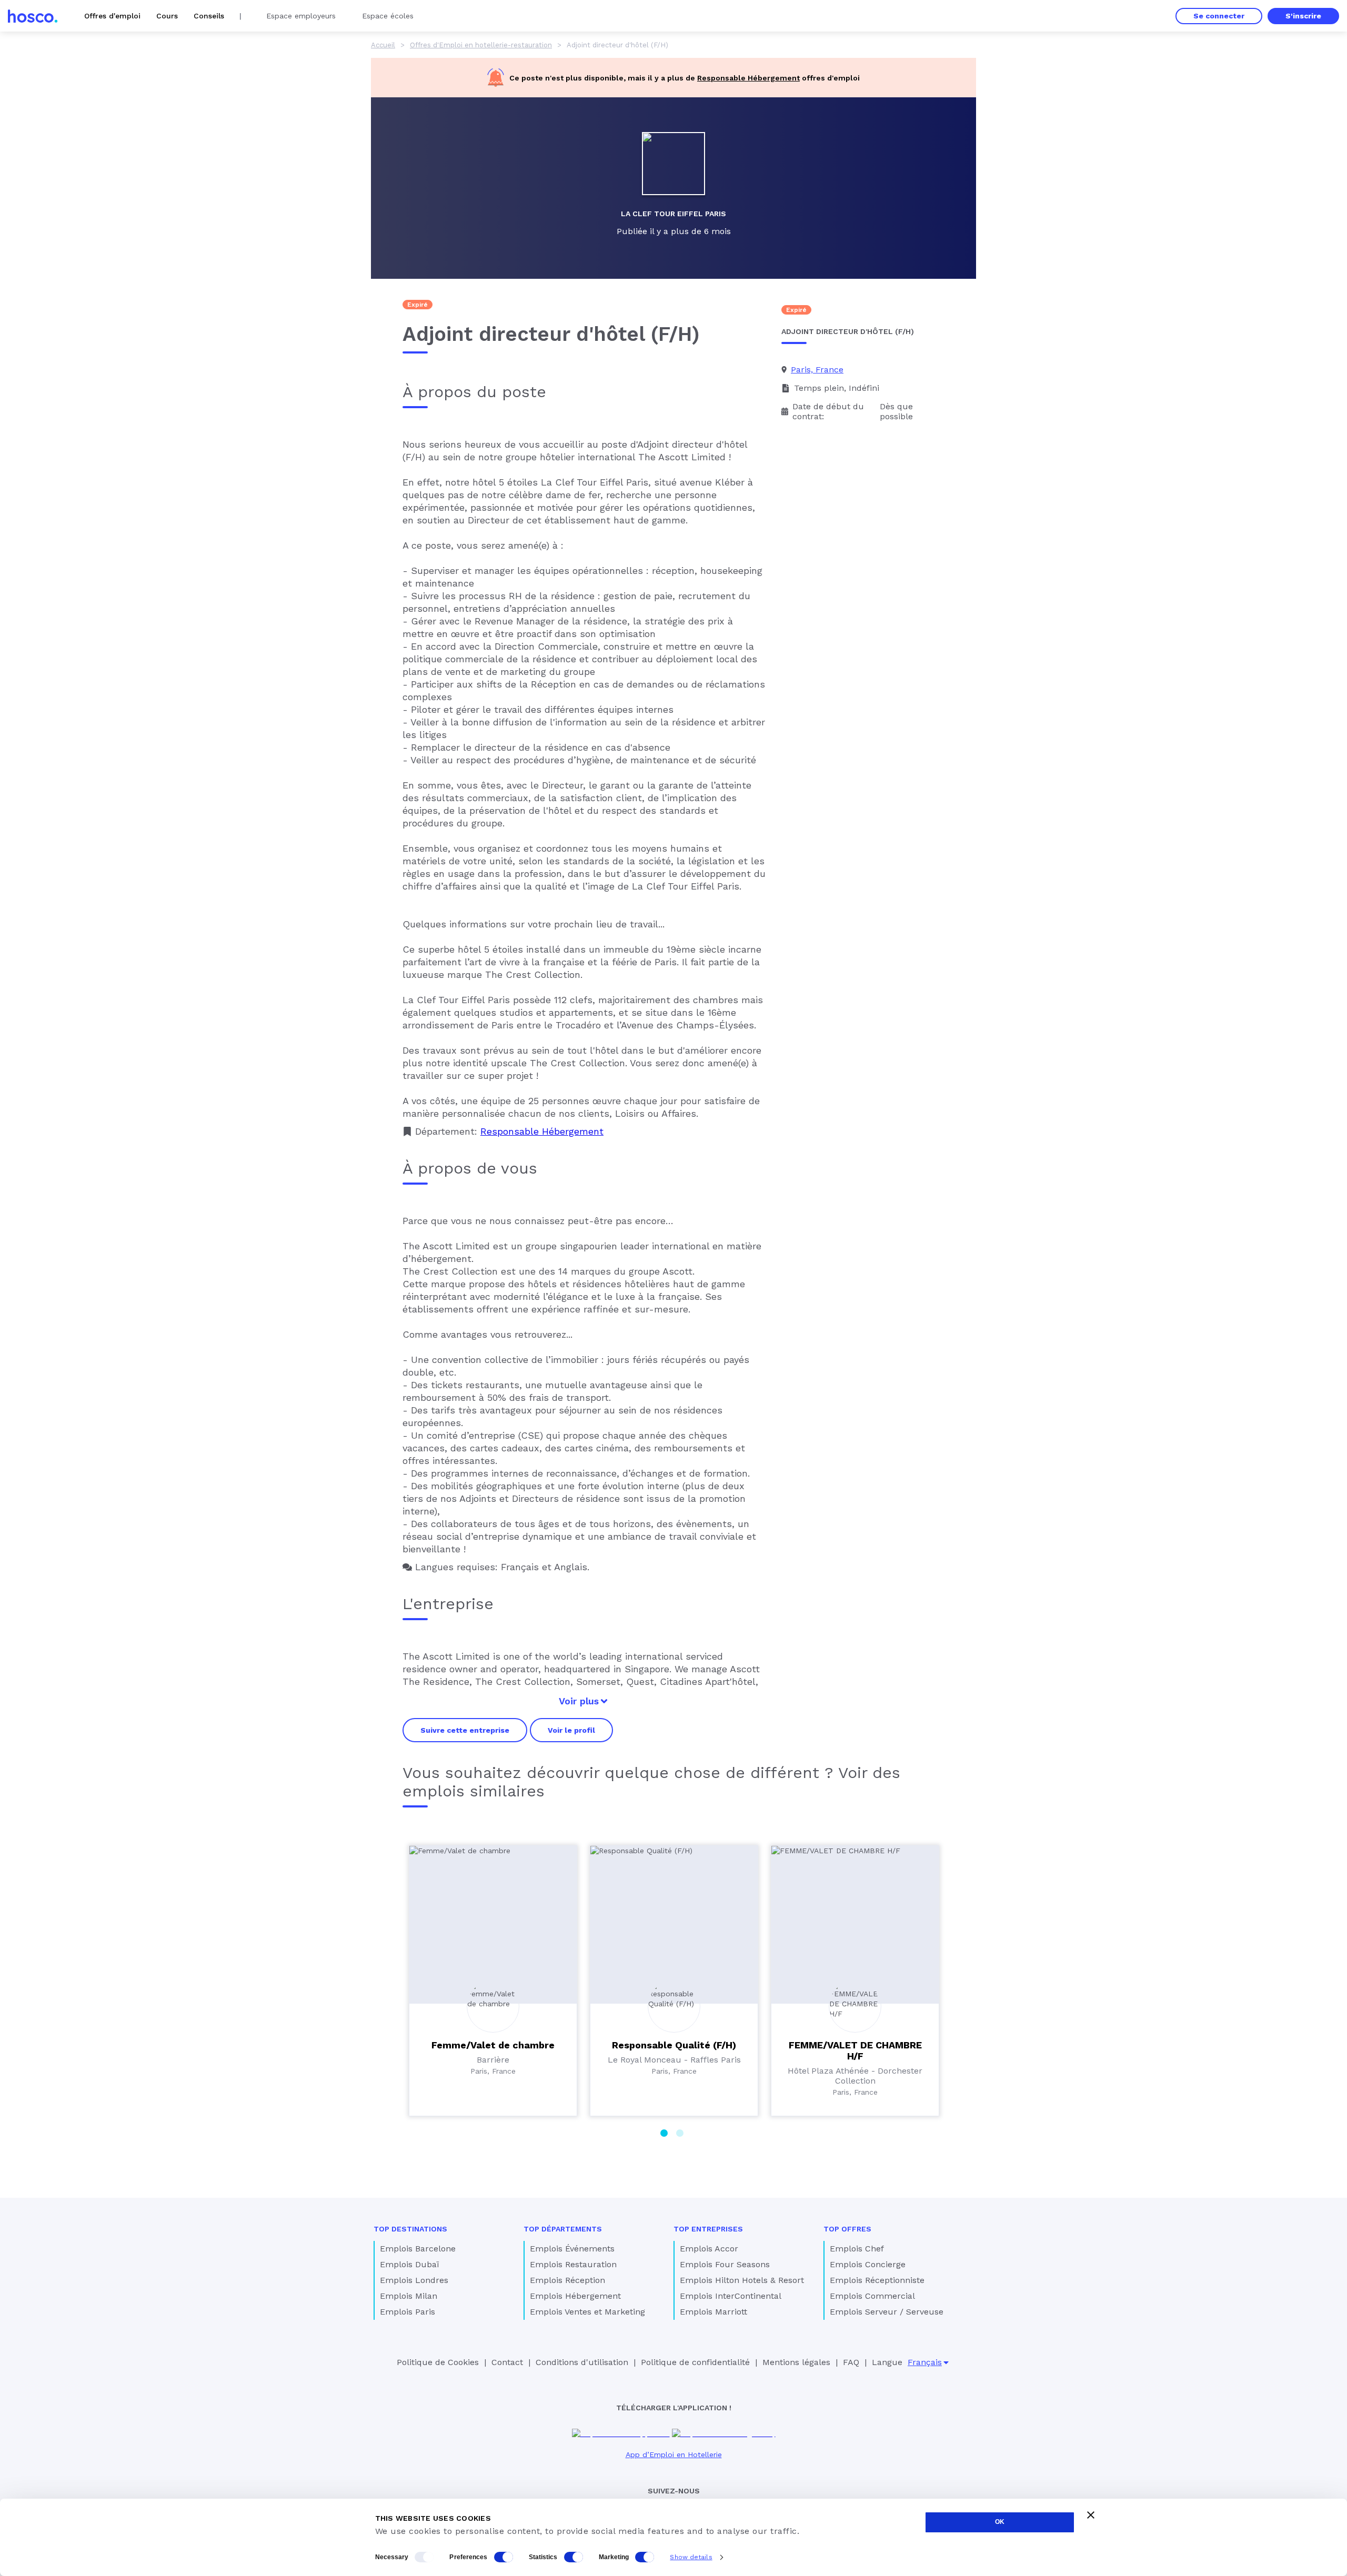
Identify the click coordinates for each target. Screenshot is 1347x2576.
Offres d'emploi (112, 16)
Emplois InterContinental (731, 2296)
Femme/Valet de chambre (493, 2045)
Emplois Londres (414, 2280)
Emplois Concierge (868, 2264)
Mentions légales (796, 2362)
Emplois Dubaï (409, 2264)
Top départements (563, 2229)
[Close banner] (1091, 2515)
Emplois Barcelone (418, 2249)
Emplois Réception (567, 2280)
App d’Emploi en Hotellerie (674, 2454)
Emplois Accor (709, 2249)
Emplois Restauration (573, 2264)
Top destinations (410, 2229)
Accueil (383, 45)
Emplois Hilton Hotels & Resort (742, 2280)
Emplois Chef (857, 2249)
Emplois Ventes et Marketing (587, 2312)
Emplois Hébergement (575, 2296)
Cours (167, 16)
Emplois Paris (408, 2312)
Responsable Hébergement (748, 78)
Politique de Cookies (438, 2362)
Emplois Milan (409, 2296)
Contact (507, 2362)
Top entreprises (708, 2229)
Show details (691, 2557)
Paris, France (817, 370)
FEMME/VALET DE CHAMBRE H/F (855, 2050)
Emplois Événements (572, 2249)
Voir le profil (571, 1730)
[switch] (504, 2557)
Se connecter (1219, 16)
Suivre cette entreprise (465, 1730)
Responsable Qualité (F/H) (674, 2045)
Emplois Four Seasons (725, 2264)
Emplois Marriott (713, 2312)
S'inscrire (1303, 16)
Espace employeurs (301, 16)
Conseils (209, 16)
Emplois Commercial (872, 2296)
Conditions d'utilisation (582, 2362)
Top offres (847, 2229)
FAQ (851, 2362)
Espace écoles (388, 16)
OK (1000, 2522)
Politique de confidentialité (695, 2362)
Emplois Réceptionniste (877, 2280)
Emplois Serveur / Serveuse (887, 2312)
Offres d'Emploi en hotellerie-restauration (481, 45)
